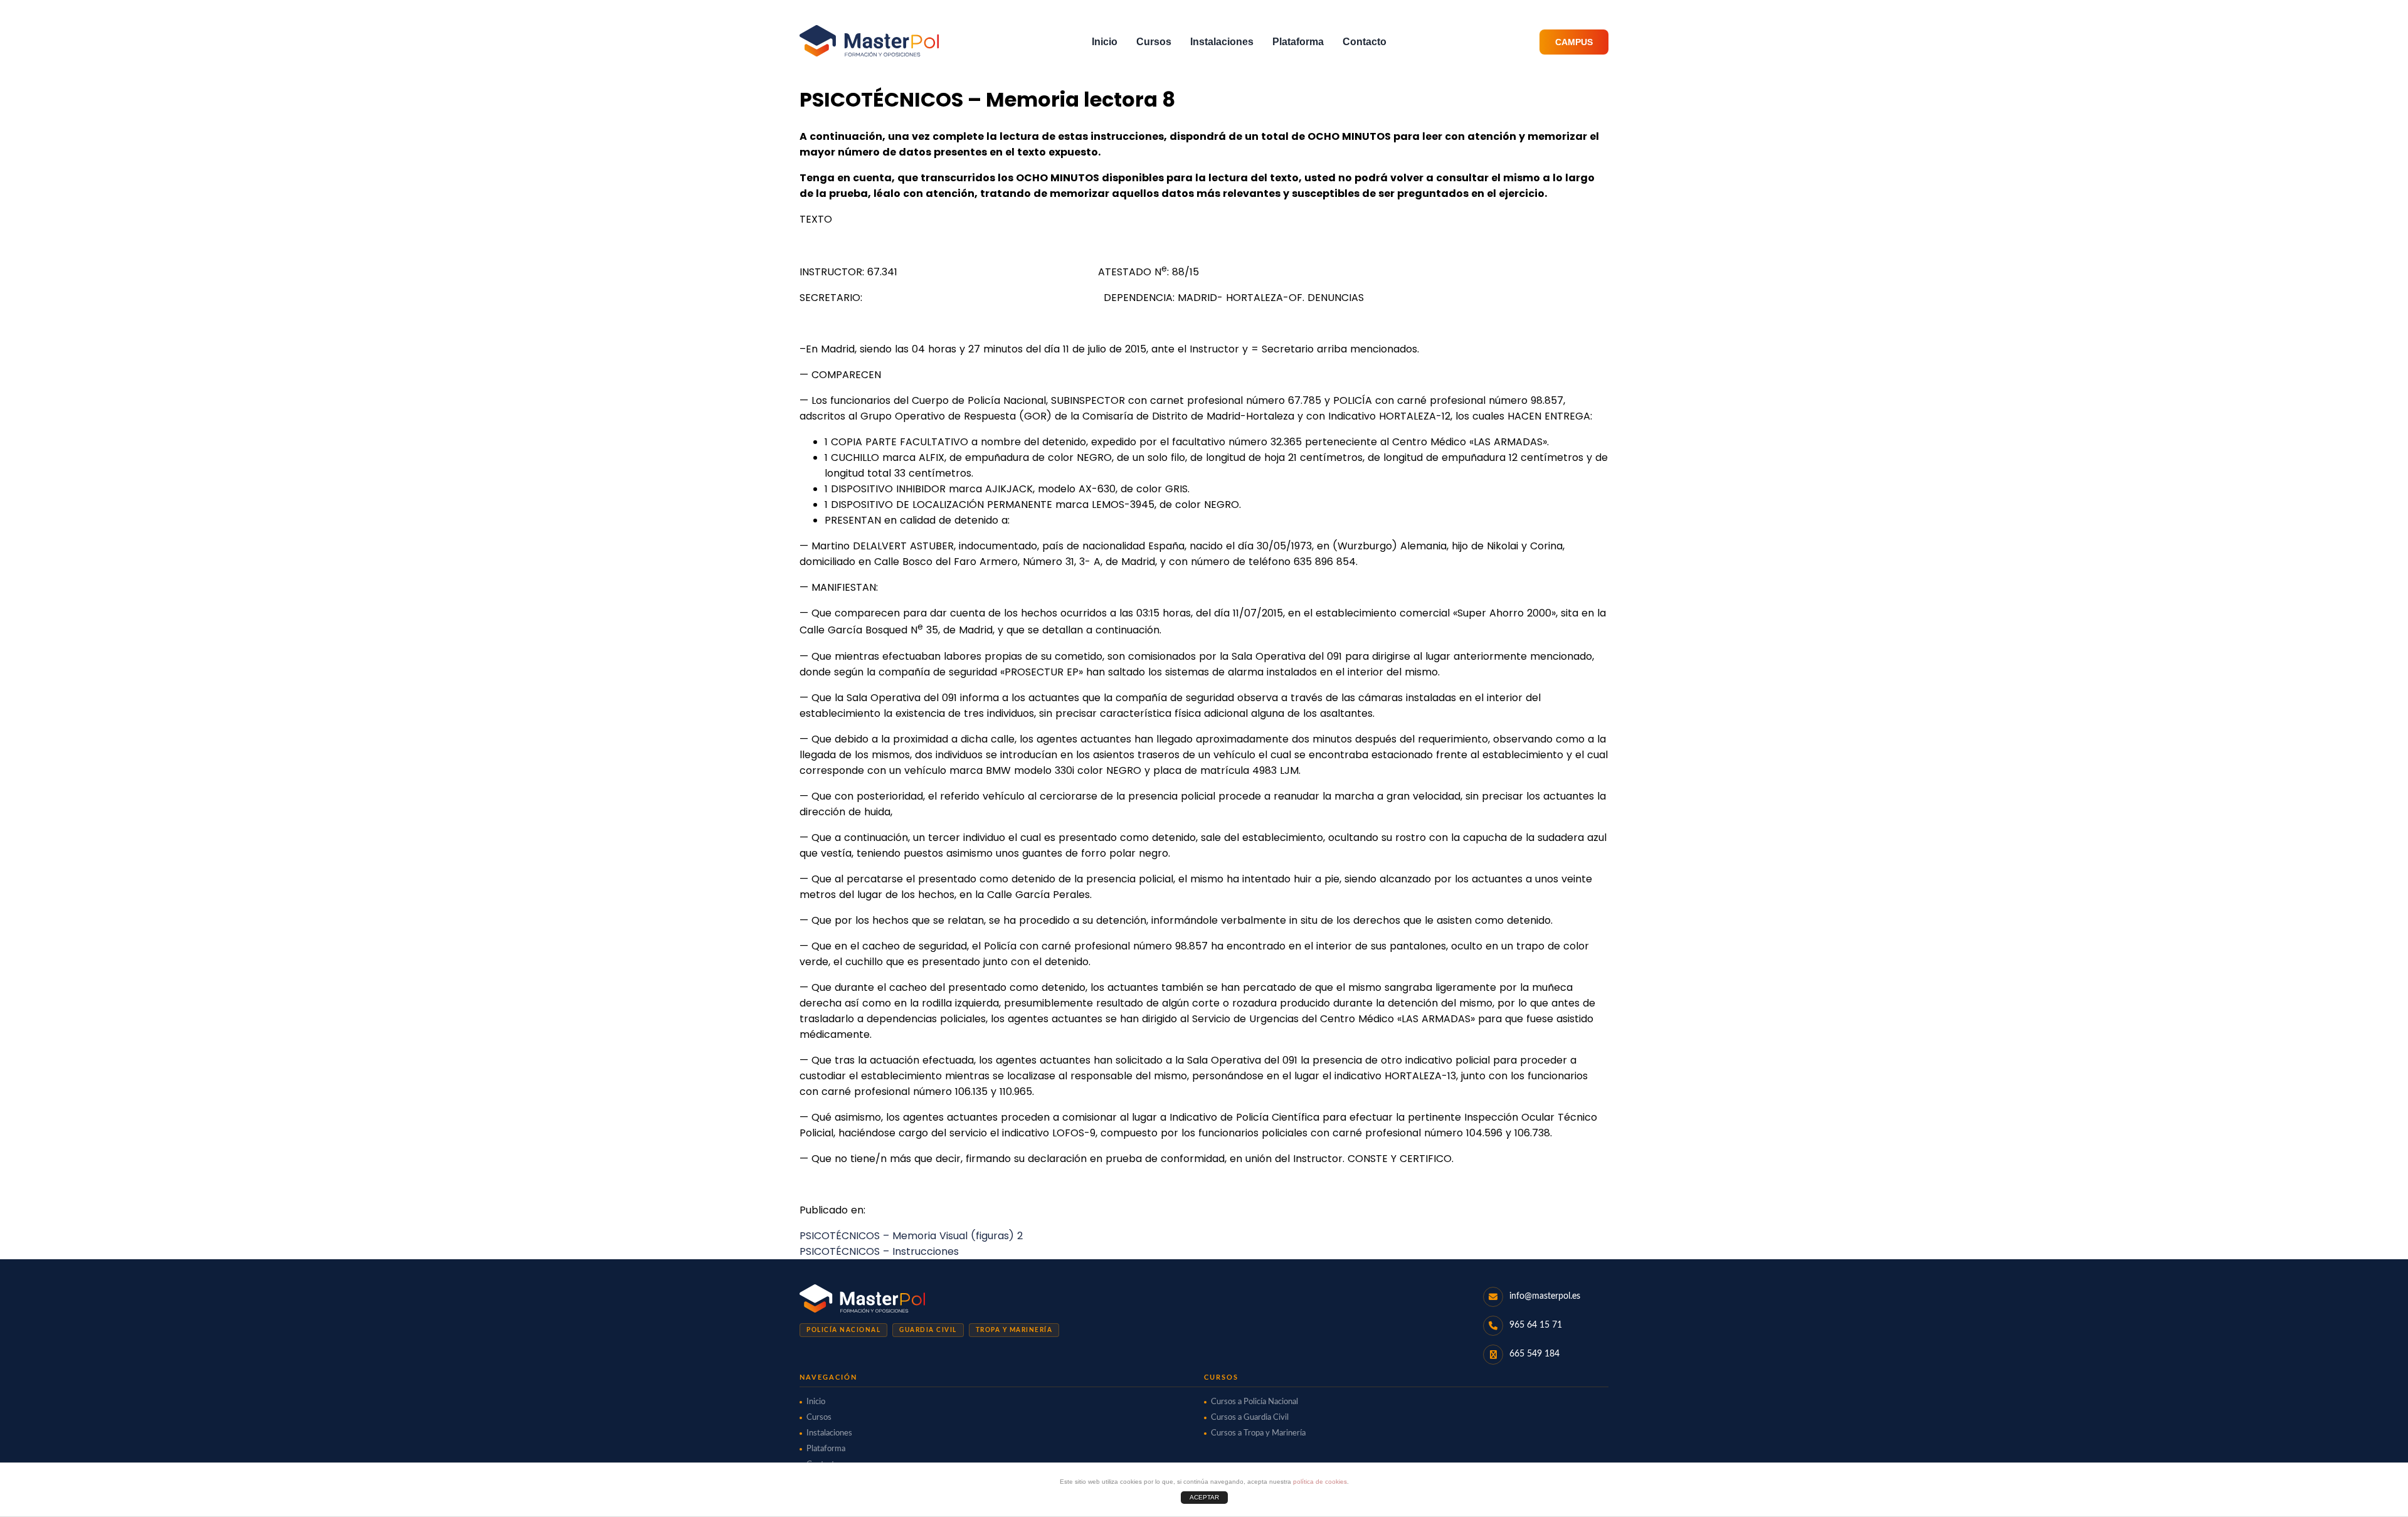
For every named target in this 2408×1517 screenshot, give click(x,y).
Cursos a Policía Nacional (1254, 1402)
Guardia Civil (928, 1330)
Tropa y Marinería (1014, 1330)
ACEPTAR (1204, 1497)
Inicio (1105, 42)
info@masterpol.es (1545, 1296)
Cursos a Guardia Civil (1250, 1418)
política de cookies (1320, 1482)
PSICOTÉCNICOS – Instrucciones (879, 1251)
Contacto (1365, 42)
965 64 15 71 (1536, 1325)
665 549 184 (1534, 1354)
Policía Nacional (843, 1330)
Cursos (1154, 42)
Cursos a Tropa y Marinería (1258, 1433)
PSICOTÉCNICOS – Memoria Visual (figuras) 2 (911, 1236)
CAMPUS (1574, 42)
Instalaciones (1222, 42)
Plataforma (1298, 42)
